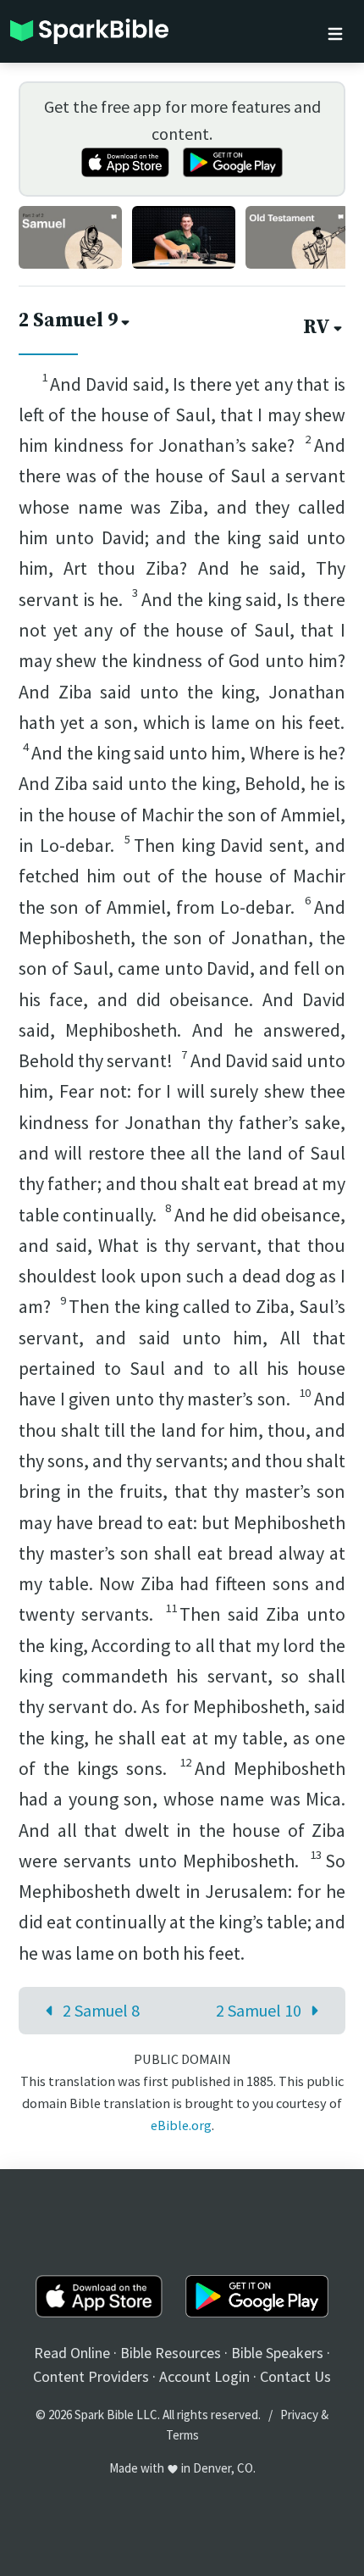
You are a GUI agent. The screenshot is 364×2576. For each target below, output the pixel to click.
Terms (182, 2435)
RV (317, 328)
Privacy (299, 2415)
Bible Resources (171, 2353)
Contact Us (295, 2376)
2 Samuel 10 (259, 2010)
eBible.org (181, 2125)
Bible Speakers (277, 2353)
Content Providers (91, 2376)
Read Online (72, 2353)
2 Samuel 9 (68, 321)
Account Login (204, 2376)
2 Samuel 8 (101, 2010)
